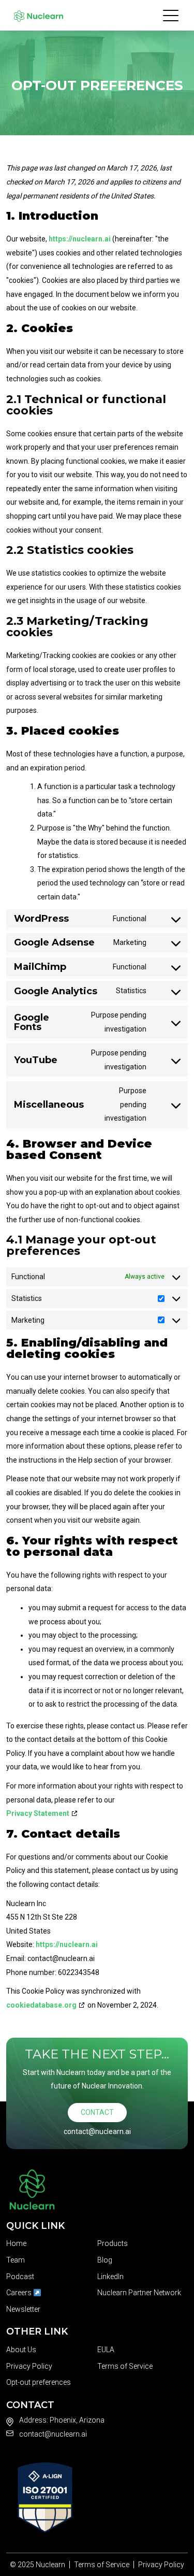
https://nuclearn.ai (80, 239)
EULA (106, 2350)
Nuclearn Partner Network (139, 2293)
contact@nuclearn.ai (97, 2131)
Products (113, 2243)
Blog (105, 2260)
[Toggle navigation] (171, 15)
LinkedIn (110, 2277)
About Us (21, 2350)
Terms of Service (125, 2366)
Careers (20, 2293)
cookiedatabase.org (41, 2005)
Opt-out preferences (39, 2382)
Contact (97, 2112)
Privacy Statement (38, 1813)
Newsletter (23, 2309)
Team (16, 2260)
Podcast (20, 2277)
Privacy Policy (29, 2366)
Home (16, 2243)
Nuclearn (50, 2565)
